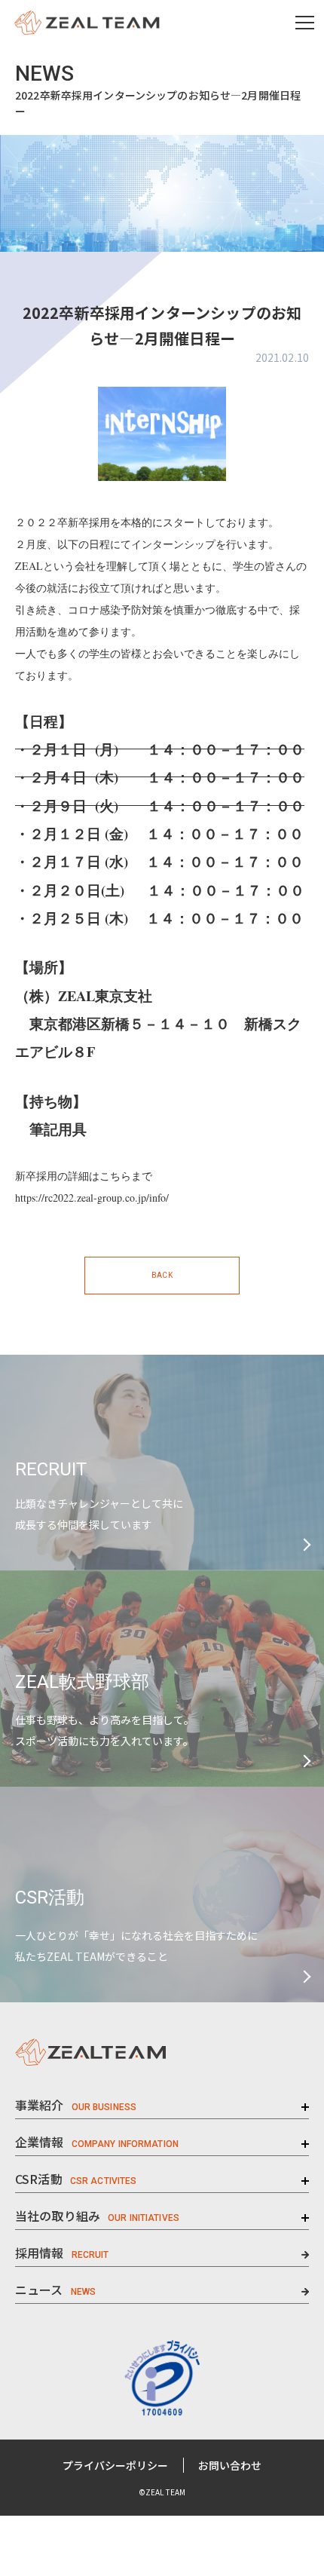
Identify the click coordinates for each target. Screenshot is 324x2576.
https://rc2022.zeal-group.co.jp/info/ (92, 1198)
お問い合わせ (230, 2465)
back (162, 1275)
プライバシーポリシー (115, 2465)
